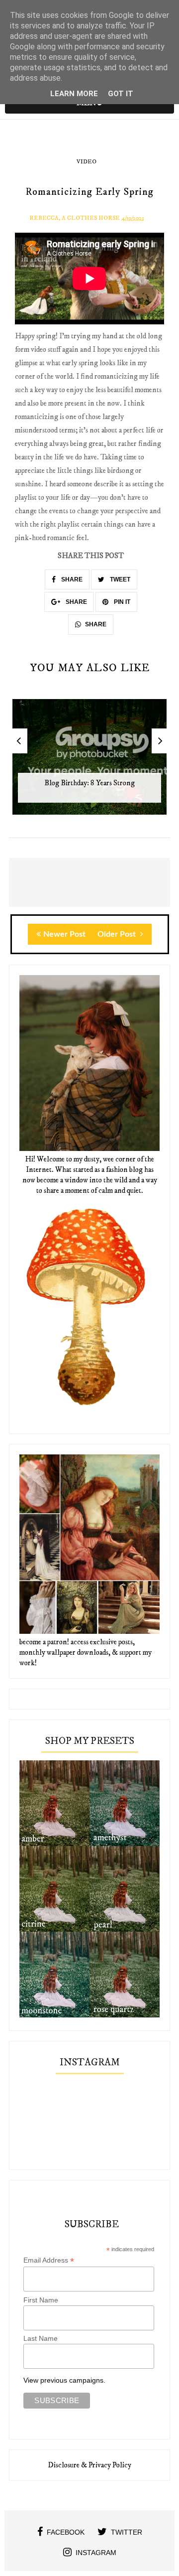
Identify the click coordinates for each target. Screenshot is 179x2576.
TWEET (119, 579)
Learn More (74, 94)
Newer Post (64, 934)
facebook (66, 2532)
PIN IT (121, 602)
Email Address (49, 2260)
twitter (127, 2532)
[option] (89, 762)
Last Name (41, 2338)
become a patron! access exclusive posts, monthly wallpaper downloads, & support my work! (86, 1652)
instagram (96, 2553)
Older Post (118, 934)
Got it (121, 94)
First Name (41, 2300)
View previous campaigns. (64, 2380)
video (87, 162)
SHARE (71, 579)
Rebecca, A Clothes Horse (75, 218)
